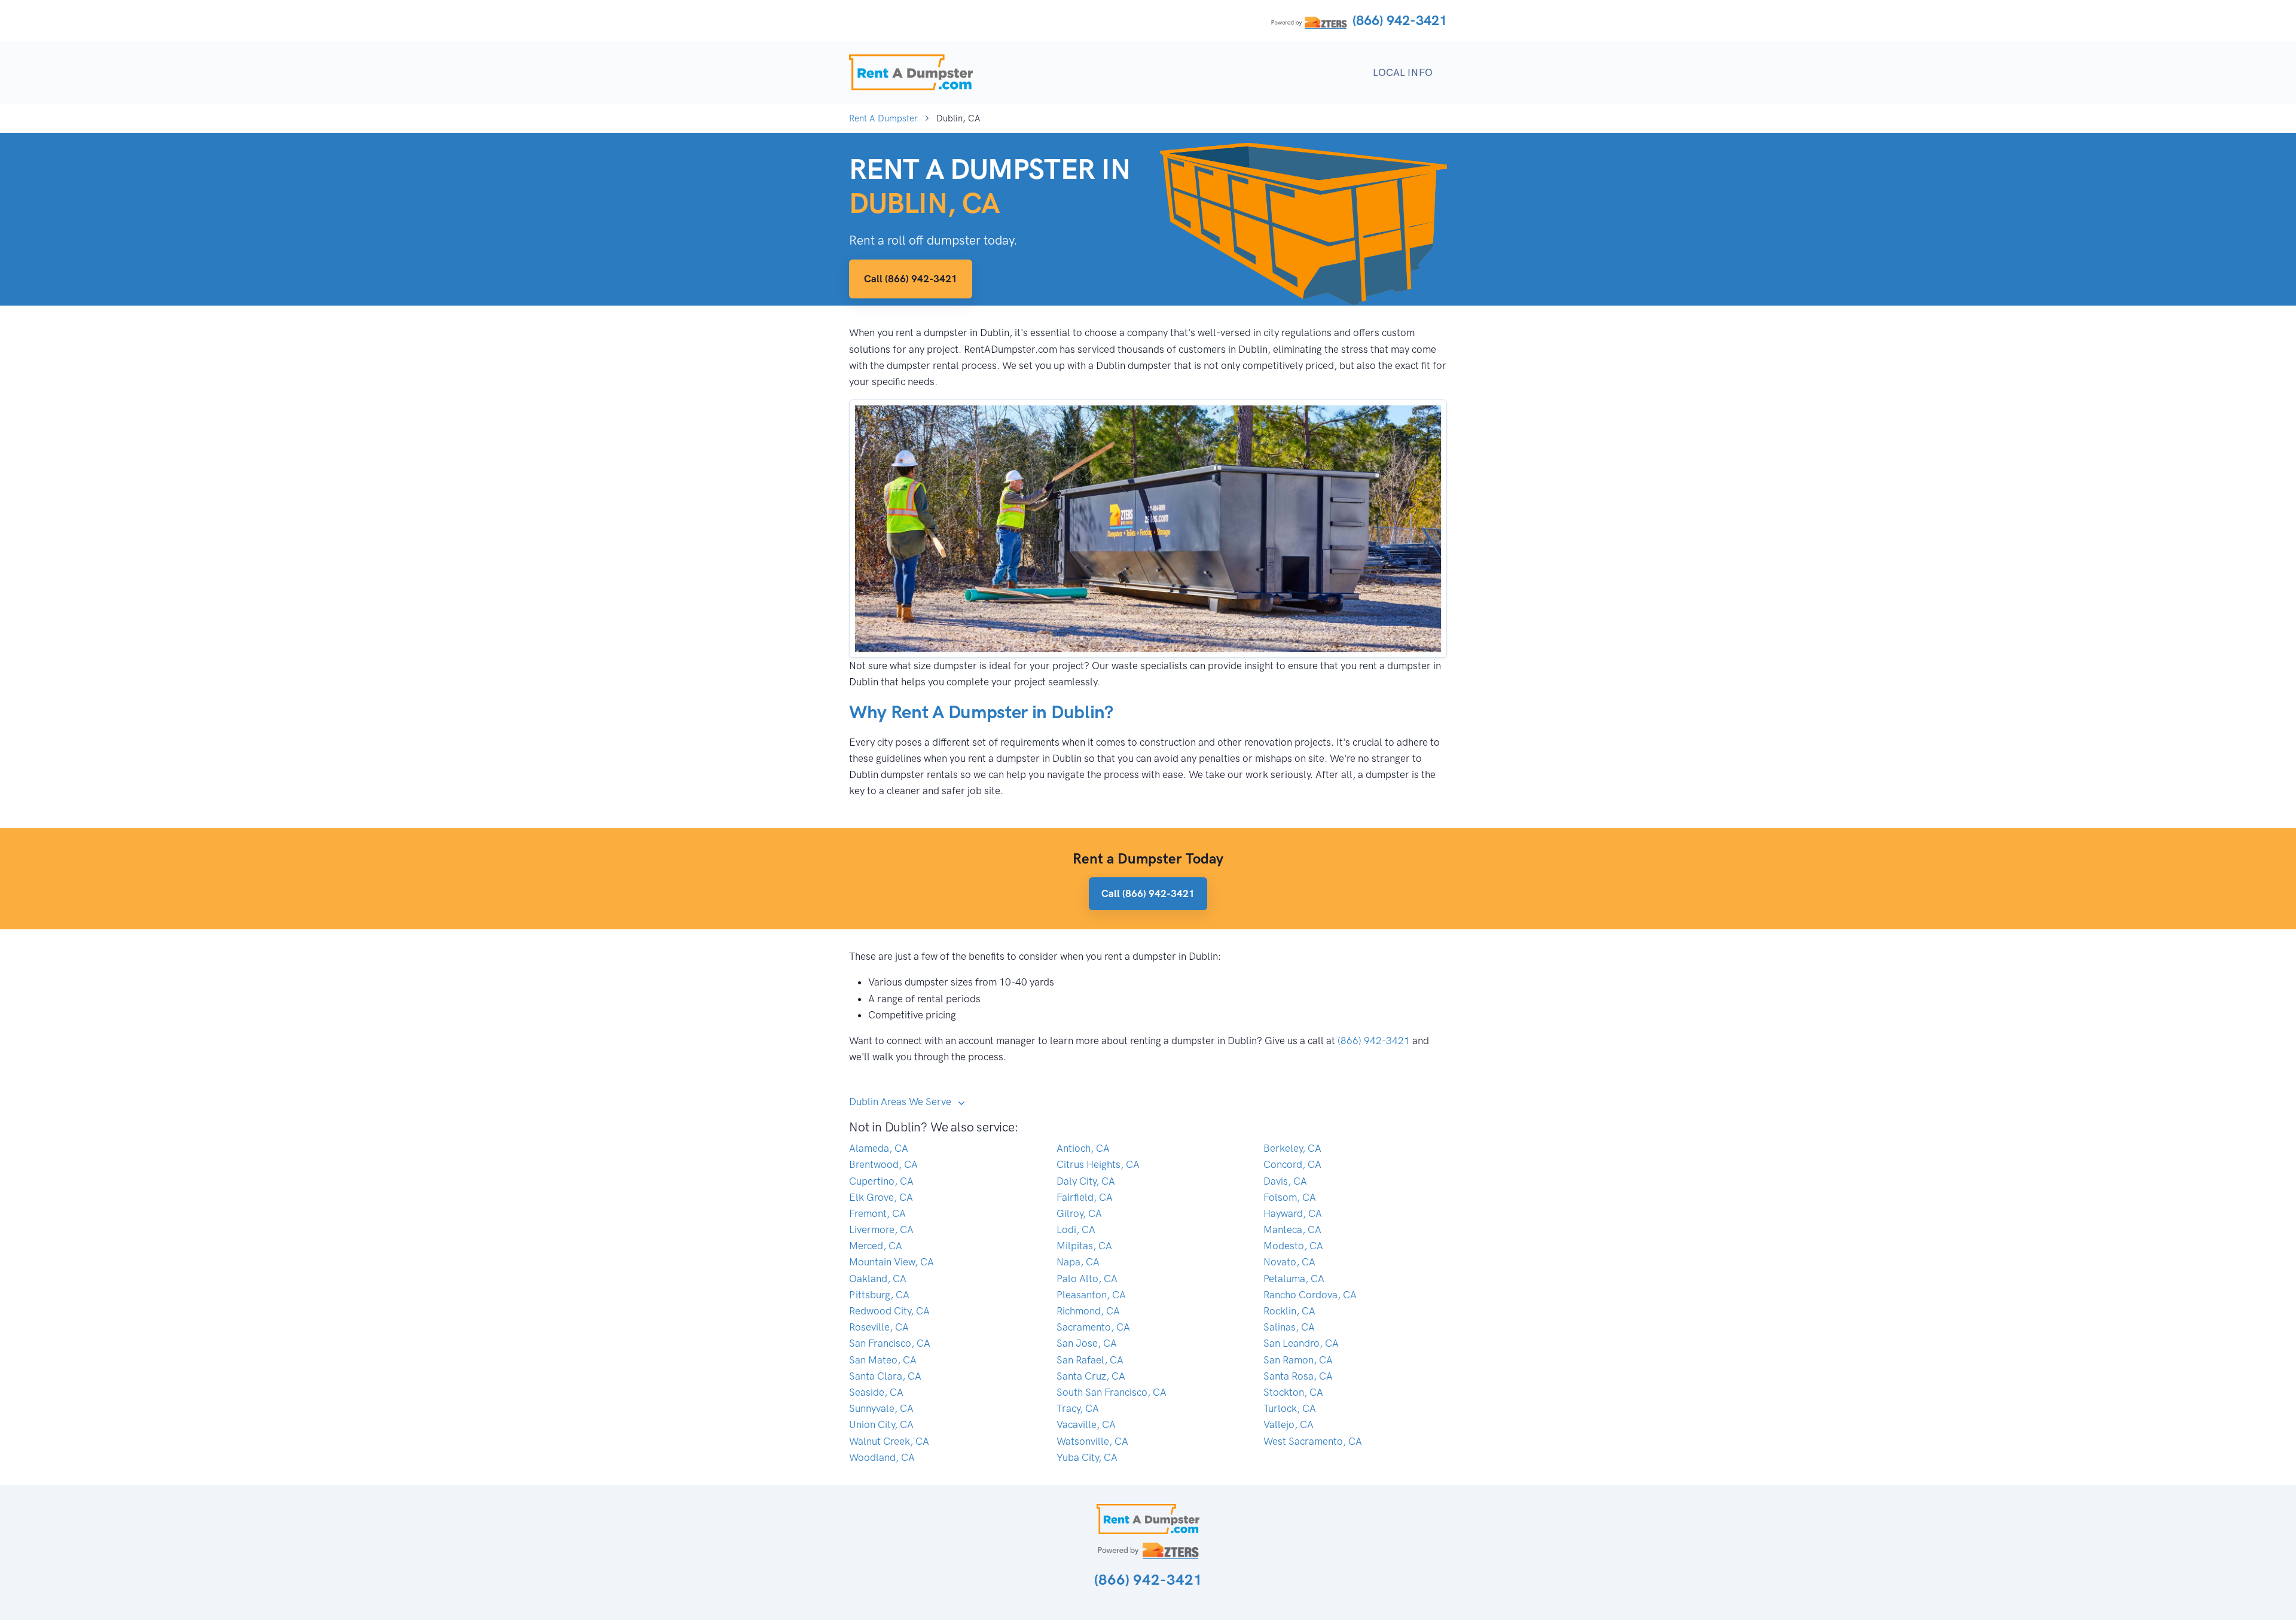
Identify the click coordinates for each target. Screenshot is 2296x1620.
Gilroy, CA (1079, 1213)
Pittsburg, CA (879, 1295)
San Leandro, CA (1301, 1343)
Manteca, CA (1292, 1230)
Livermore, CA (881, 1230)
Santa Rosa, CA (1298, 1376)
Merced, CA (876, 1246)
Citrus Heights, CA (1098, 1164)
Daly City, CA (1086, 1181)
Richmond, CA (1088, 1311)
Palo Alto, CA (1087, 1279)
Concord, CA (1292, 1164)
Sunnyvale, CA (881, 1408)
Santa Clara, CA (885, 1376)
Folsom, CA (1290, 1197)
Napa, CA (1078, 1262)
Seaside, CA (876, 1392)
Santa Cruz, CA (1091, 1376)
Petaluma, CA (1294, 1279)
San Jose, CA (1087, 1343)
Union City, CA (881, 1424)
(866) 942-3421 (1400, 20)
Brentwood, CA (883, 1164)
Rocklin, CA (1289, 1311)
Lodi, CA (1076, 1230)
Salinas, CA (1289, 1327)
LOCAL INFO (1403, 72)
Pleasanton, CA (1091, 1295)
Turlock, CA (1290, 1408)
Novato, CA (1289, 1262)
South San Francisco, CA (1112, 1392)
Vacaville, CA (1086, 1424)
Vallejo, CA (1289, 1424)
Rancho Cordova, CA (1310, 1295)
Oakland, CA (878, 1279)
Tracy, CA (1078, 1408)
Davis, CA (1285, 1181)
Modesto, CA (1293, 1246)
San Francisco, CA (890, 1343)
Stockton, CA (1293, 1392)
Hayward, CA (1293, 1213)
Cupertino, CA (881, 1181)
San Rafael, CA (1090, 1360)
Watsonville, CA (1092, 1441)
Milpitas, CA (1084, 1246)
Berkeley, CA (1292, 1148)
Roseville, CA (879, 1327)
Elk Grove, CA (881, 1197)
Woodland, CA (882, 1457)
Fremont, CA (877, 1213)
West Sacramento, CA (1313, 1441)
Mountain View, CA (891, 1262)
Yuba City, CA (1087, 1457)
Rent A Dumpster (883, 118)
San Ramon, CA (1298, 1360)
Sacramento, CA (1093, 1327)
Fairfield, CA (1085, 1197)
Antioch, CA (1083, 1148)
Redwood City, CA (889, 1311)
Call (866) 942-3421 (911, 279)
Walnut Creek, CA (889, 1441)
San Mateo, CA (883, 1360)
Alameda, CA (879, 1148)
